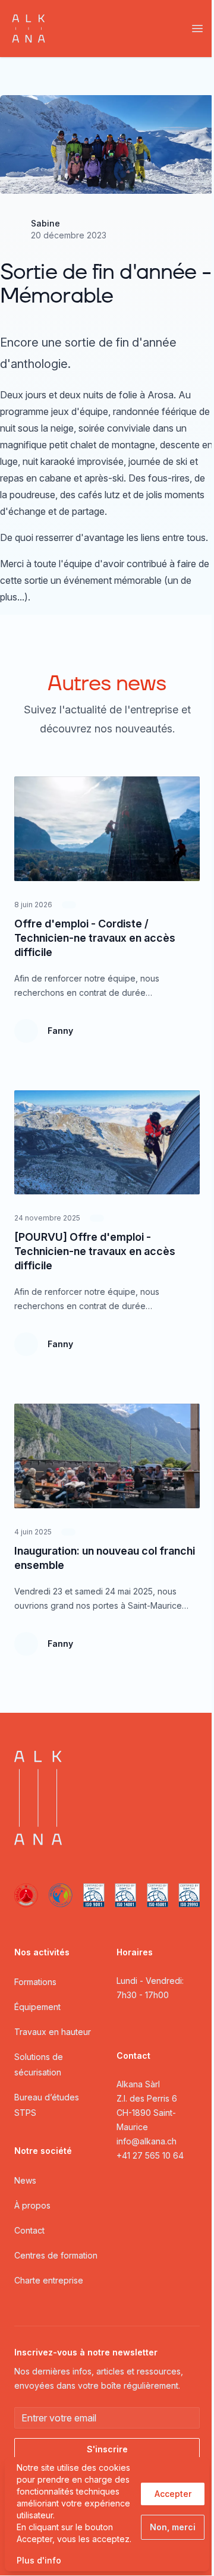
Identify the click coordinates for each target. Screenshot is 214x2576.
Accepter (173, 2494)
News (25, 2180)
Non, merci (173, 2527)
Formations (35, 1982)
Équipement (37, 2007)
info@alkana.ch (147, 2141)
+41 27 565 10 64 (150, 2155)
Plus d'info (39, 2560)
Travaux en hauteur (53, 2032)
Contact (29, 2230)
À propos (32, 2205)
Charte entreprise (49, 2280)
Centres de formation (56, 2255)
